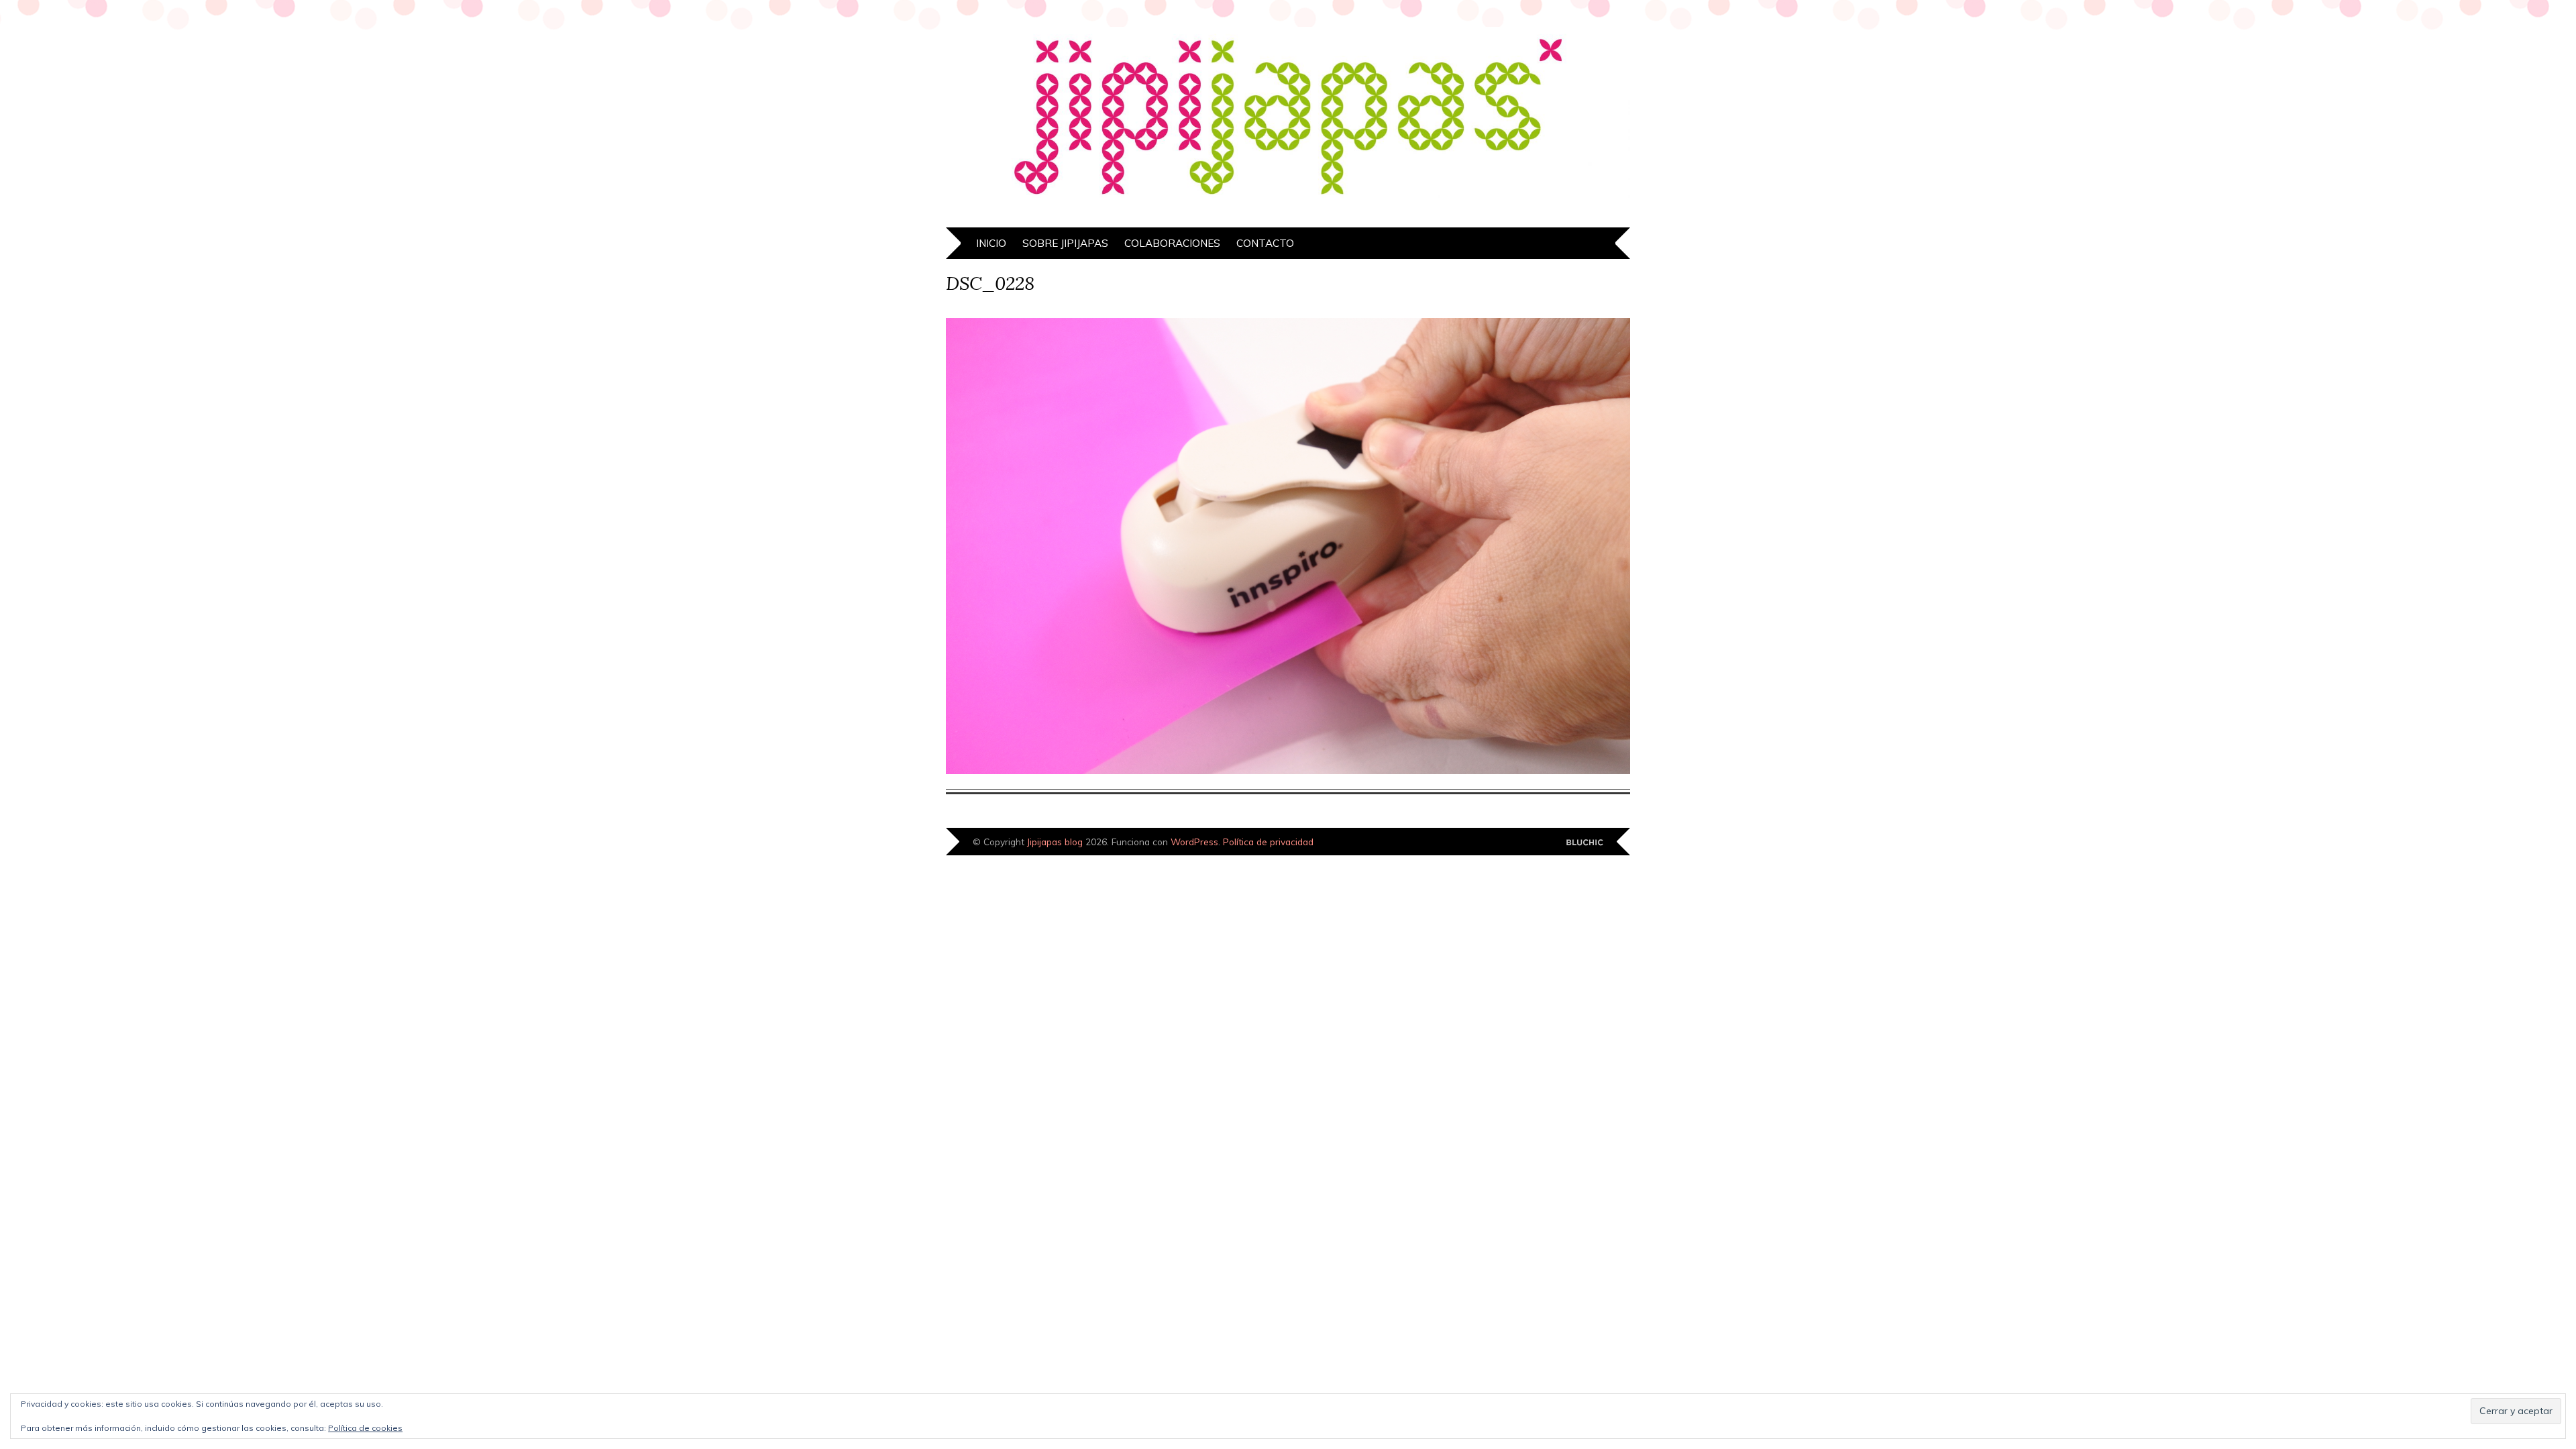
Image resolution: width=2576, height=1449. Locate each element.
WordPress (1194, 842)
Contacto (1265, 243)
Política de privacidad (1268, 842)
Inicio (991, 243)
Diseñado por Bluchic (1585, 843)
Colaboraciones (1172, 243)
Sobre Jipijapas (1065, 243)
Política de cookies (365, 1428)
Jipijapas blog (1055, 842)
